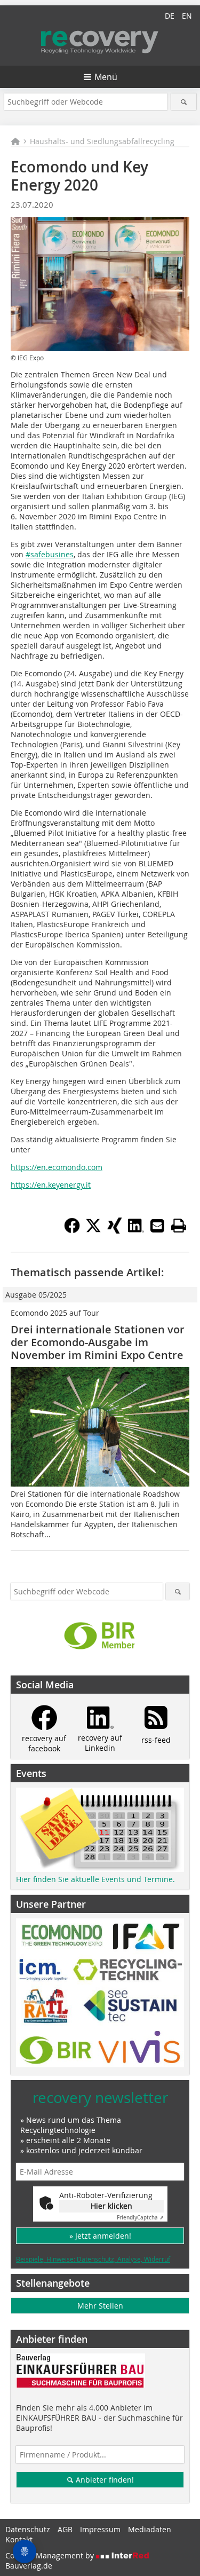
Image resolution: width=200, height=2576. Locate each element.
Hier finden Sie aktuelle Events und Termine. (95, 1879)
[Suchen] (184, 102)
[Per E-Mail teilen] (157, 1226)
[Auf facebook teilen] (72, 1230)
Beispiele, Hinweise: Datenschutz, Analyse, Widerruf (93, 2259)
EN (187, 16)
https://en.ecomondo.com (57, 1167)
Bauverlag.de (29, 2566)
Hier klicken (111, 2206)
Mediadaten (150, 2529)
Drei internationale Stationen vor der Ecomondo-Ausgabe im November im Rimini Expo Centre (98, 1342)
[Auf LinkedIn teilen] (136, 1230)
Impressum (100, 2529)
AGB (65, 2529)
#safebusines (50, 554)
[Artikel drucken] (179, 1226)
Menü (106, 77)
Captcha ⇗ (140, 2218)
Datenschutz (28, 2529)
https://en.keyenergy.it (51, 1185)
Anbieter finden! (104, 2480)
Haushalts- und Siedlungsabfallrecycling (102, 141)
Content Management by (51, 2555)
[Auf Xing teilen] (115, 1230)
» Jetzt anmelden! (100, 2236)
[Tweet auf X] (93, 1230)
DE (170, 16)
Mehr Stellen (100, 2306)
